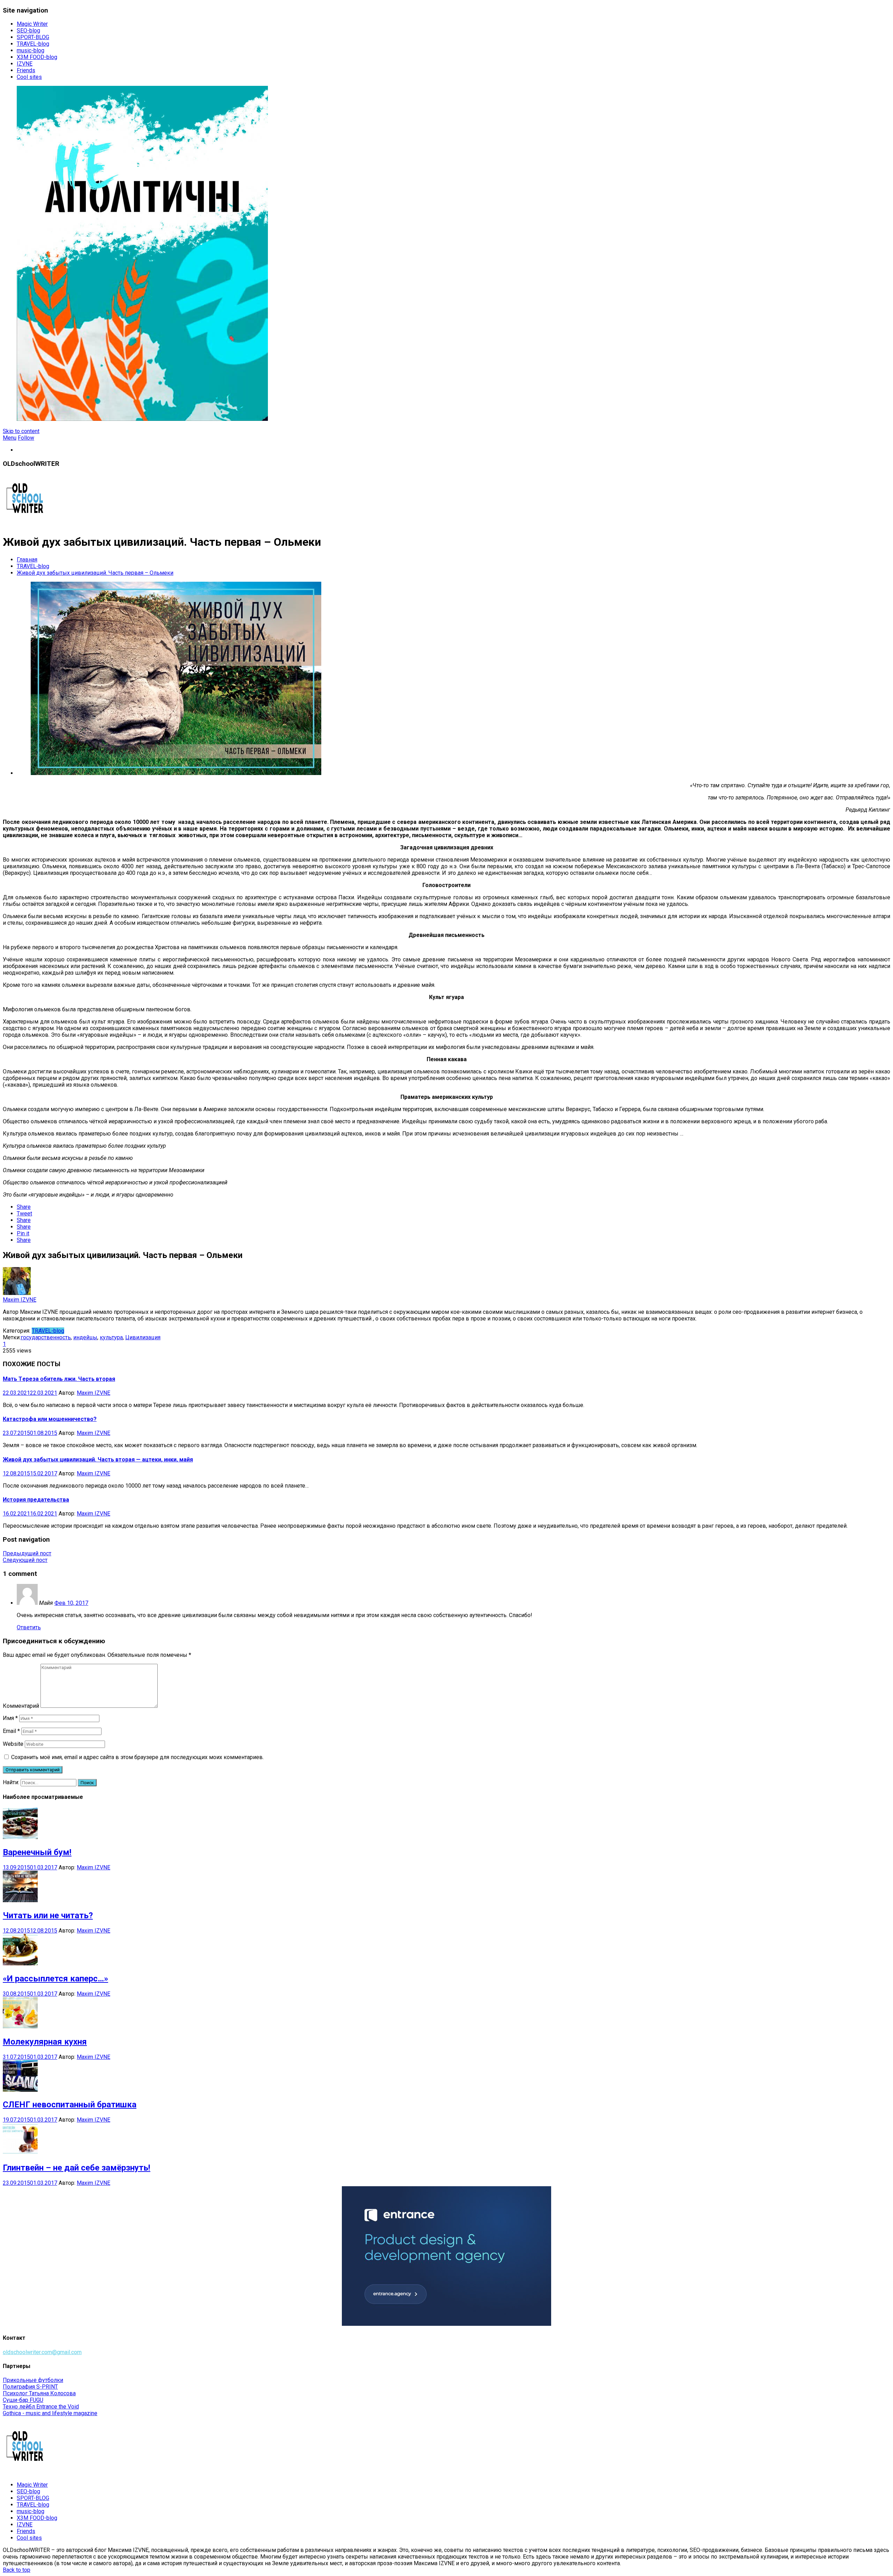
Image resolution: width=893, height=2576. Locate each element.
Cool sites (29, 77)
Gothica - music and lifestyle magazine (50, 2413)
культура (111, 1337)
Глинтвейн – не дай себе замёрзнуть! (77, 2168)
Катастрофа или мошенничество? (50, 1419)
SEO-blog (28, 31)
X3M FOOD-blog (37, 57)
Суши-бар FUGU (23, 2400)
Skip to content (21, 431)
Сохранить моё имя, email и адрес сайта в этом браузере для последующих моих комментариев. (137, 1757)
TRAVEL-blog (33, 44)
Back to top (17, 2570)
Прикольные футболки (33, 2380)
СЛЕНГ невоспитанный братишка (70, 2105)
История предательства (36, 1500)
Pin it (23, 1233)
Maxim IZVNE (20, 1300)
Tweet (24, 1213)
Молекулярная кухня (45, 2042)
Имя (10, 1718)
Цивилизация (143, 1337)
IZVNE (25, 64)
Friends (26, 70)
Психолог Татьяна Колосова (39, 2393)
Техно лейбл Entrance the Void (41, 2407)
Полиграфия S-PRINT (30, 2387)
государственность (46, 1337)
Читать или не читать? (48, 1915)
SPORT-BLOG (33, 37)
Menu (10, 438)
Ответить (29, 1627)
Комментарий (21, 1706)
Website (13, 1744)
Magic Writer (32, 24)
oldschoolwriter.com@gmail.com (42, 2352)
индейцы (85, 1337)
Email (11, 1731)
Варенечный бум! (37, 1852)
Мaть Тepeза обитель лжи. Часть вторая (59, 1379)
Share (24, 1207)
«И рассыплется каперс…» (55, 1979)
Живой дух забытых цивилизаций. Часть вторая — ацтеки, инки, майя (98, 1460)
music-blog (31, 50)
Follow (26, 438)
